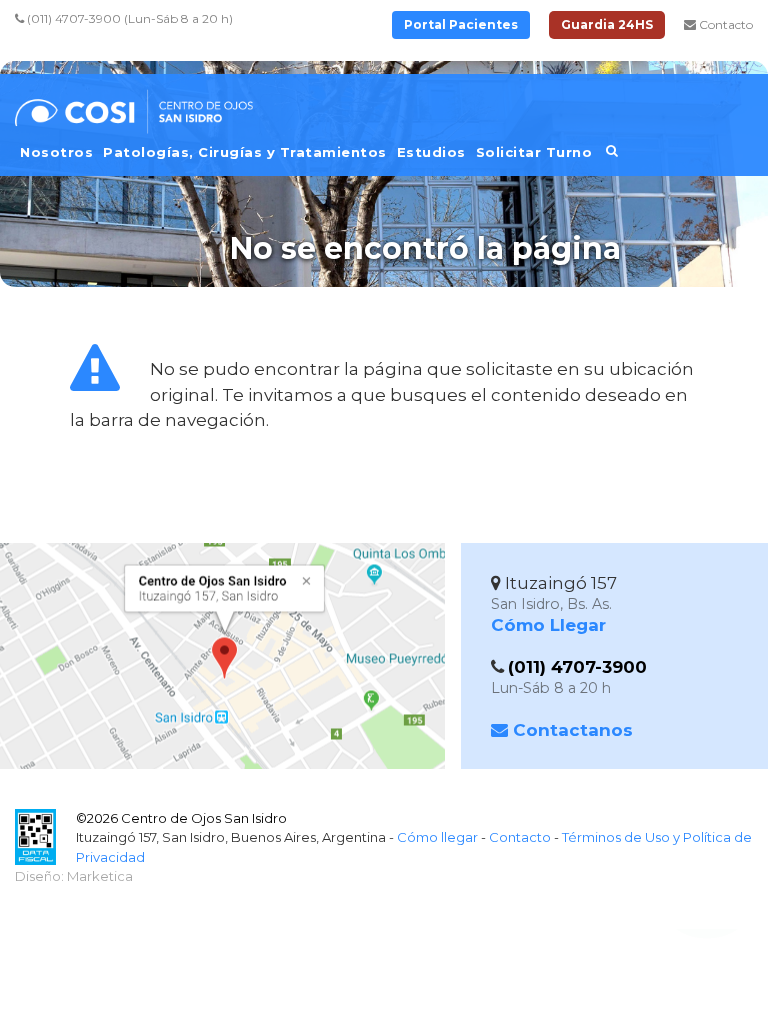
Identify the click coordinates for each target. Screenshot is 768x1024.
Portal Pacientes (461, 24)
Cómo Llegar (548, 625)
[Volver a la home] (140, 122)
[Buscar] (612, 157)
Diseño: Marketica (74, 876)
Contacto (724, 24)
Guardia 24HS (607, 24)
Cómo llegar (437, 837)
